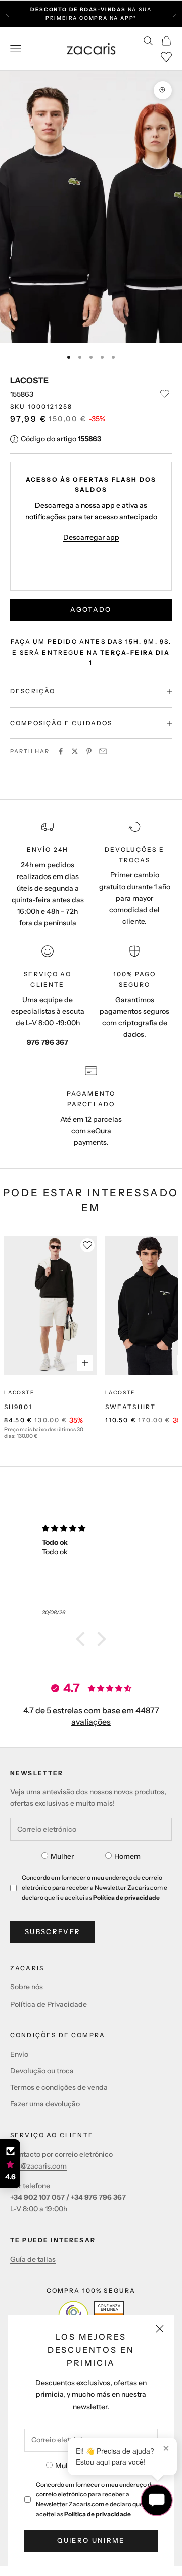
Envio (19, 2054)
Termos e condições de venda (59, 2087)
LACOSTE (29, 380)
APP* (128, 18)
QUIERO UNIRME (91, 2540)
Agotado (91, 609)
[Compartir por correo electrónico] (103, 751)
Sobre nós (27, 1987)
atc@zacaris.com (38, 2166)
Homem (127, 1856)
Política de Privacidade (49, 2004)
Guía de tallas (33, 2259)
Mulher (67, 2466)
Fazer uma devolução (45, 2104)
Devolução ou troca (42, 2071)
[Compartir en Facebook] (61, 751)
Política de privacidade (98, 2514)
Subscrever (53, 1931)
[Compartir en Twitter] (75, 751)
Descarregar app (91, 537)
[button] (83, 1639)
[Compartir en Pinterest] (89, 751)
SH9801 (18, 1407)
